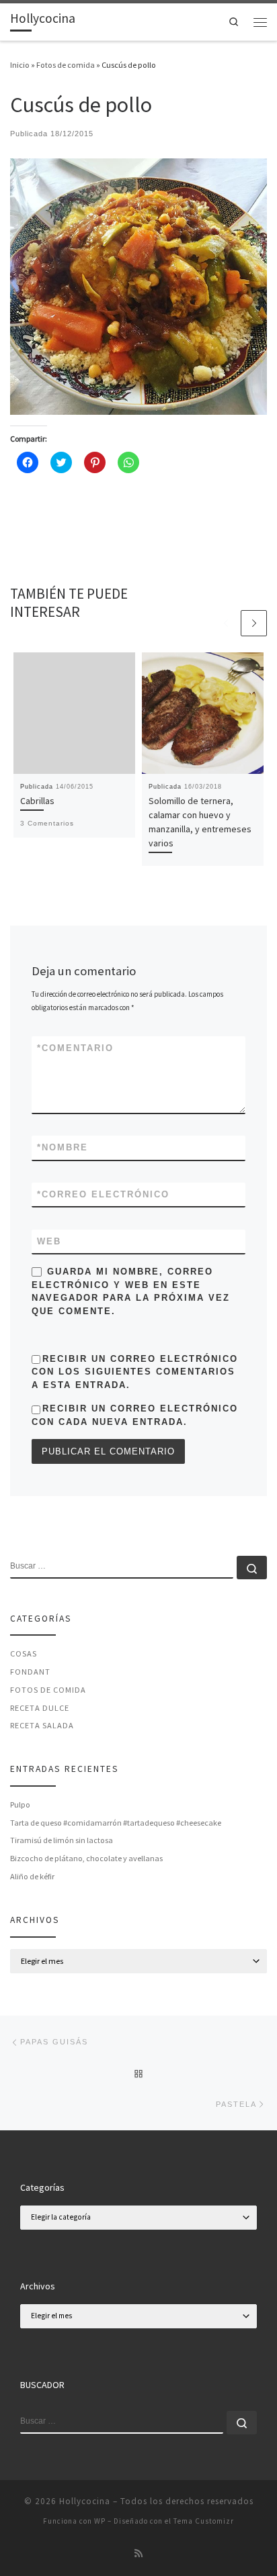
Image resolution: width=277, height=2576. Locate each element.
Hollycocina (85, 2501)
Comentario (75, 1048)
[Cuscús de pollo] (138, 286)
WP (100, 2521)
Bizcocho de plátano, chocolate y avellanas (86, 1858)
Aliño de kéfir (32, 1876)
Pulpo (20, 1804)
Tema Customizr (204, 2521)
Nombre (63, 1147)
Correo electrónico (103, 1194)
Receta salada (42, 1725)
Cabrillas (37, 801)
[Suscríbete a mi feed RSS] (138, 2554)
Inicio (20, 65)
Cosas (24, 1653)
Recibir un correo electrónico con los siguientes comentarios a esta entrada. (135, 1372)
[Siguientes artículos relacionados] (254, 623)
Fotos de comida (66, 65)
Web (49, 1241)
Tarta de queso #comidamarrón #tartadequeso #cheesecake (116, 1823)
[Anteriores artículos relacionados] (226, 623)
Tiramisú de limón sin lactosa (62, 1840)
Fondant (30, 1672)
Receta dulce (40, 1708)
